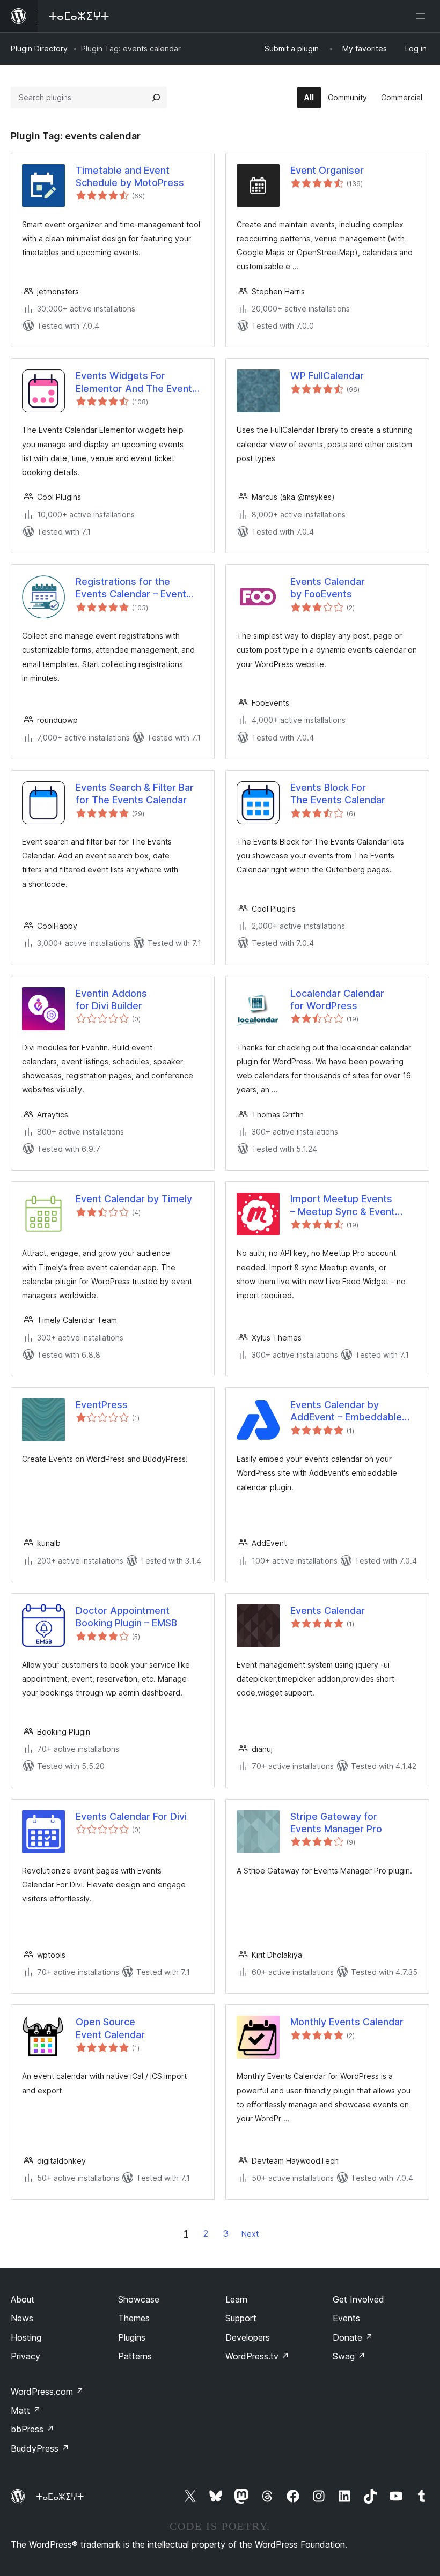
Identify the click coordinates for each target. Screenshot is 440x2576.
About (23, 2299)
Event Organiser (327, 170)
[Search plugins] (156, 98)
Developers (248, 2337)
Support (241, 2318)
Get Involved (358, 2299)
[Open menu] (423, 16)
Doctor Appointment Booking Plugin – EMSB (126, 1617)
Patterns (135, 2356)
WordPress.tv (257, 2356)
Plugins (132, 2337)
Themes (134, 2318)
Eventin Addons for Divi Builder (111, 1000)
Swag (349, 2356)
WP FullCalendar (327, 376)
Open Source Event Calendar (110, 2028)
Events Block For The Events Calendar (338, 794)
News (22, 2318)
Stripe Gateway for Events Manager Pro (336, 1823)
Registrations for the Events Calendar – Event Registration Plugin (131, 588)
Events (346, 2318)
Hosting (26, 2337)
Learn (236, 2299)
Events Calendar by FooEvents (328, 588)
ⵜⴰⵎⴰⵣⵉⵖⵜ (60, 2497)
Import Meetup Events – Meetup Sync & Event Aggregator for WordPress (352, 1205)
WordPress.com (47, 2392)
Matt (26, 2410)
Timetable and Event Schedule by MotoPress (130, 176)
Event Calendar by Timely (134, 1199)
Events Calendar (328, 1611)
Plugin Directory (39, 49)
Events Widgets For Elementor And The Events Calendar (137, 382)
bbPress (32, 2429)
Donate (353, 2337)
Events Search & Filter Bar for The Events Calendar (135, 794)
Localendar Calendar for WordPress (337, 1000)
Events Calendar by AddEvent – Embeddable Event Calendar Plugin (346, 1411)
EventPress (102, 1405)
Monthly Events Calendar (347, 2022)
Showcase (139, 2299)
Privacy (25, 2356)
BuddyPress (40, 2448)
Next (250, 2234)
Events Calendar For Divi (131, 1816)
